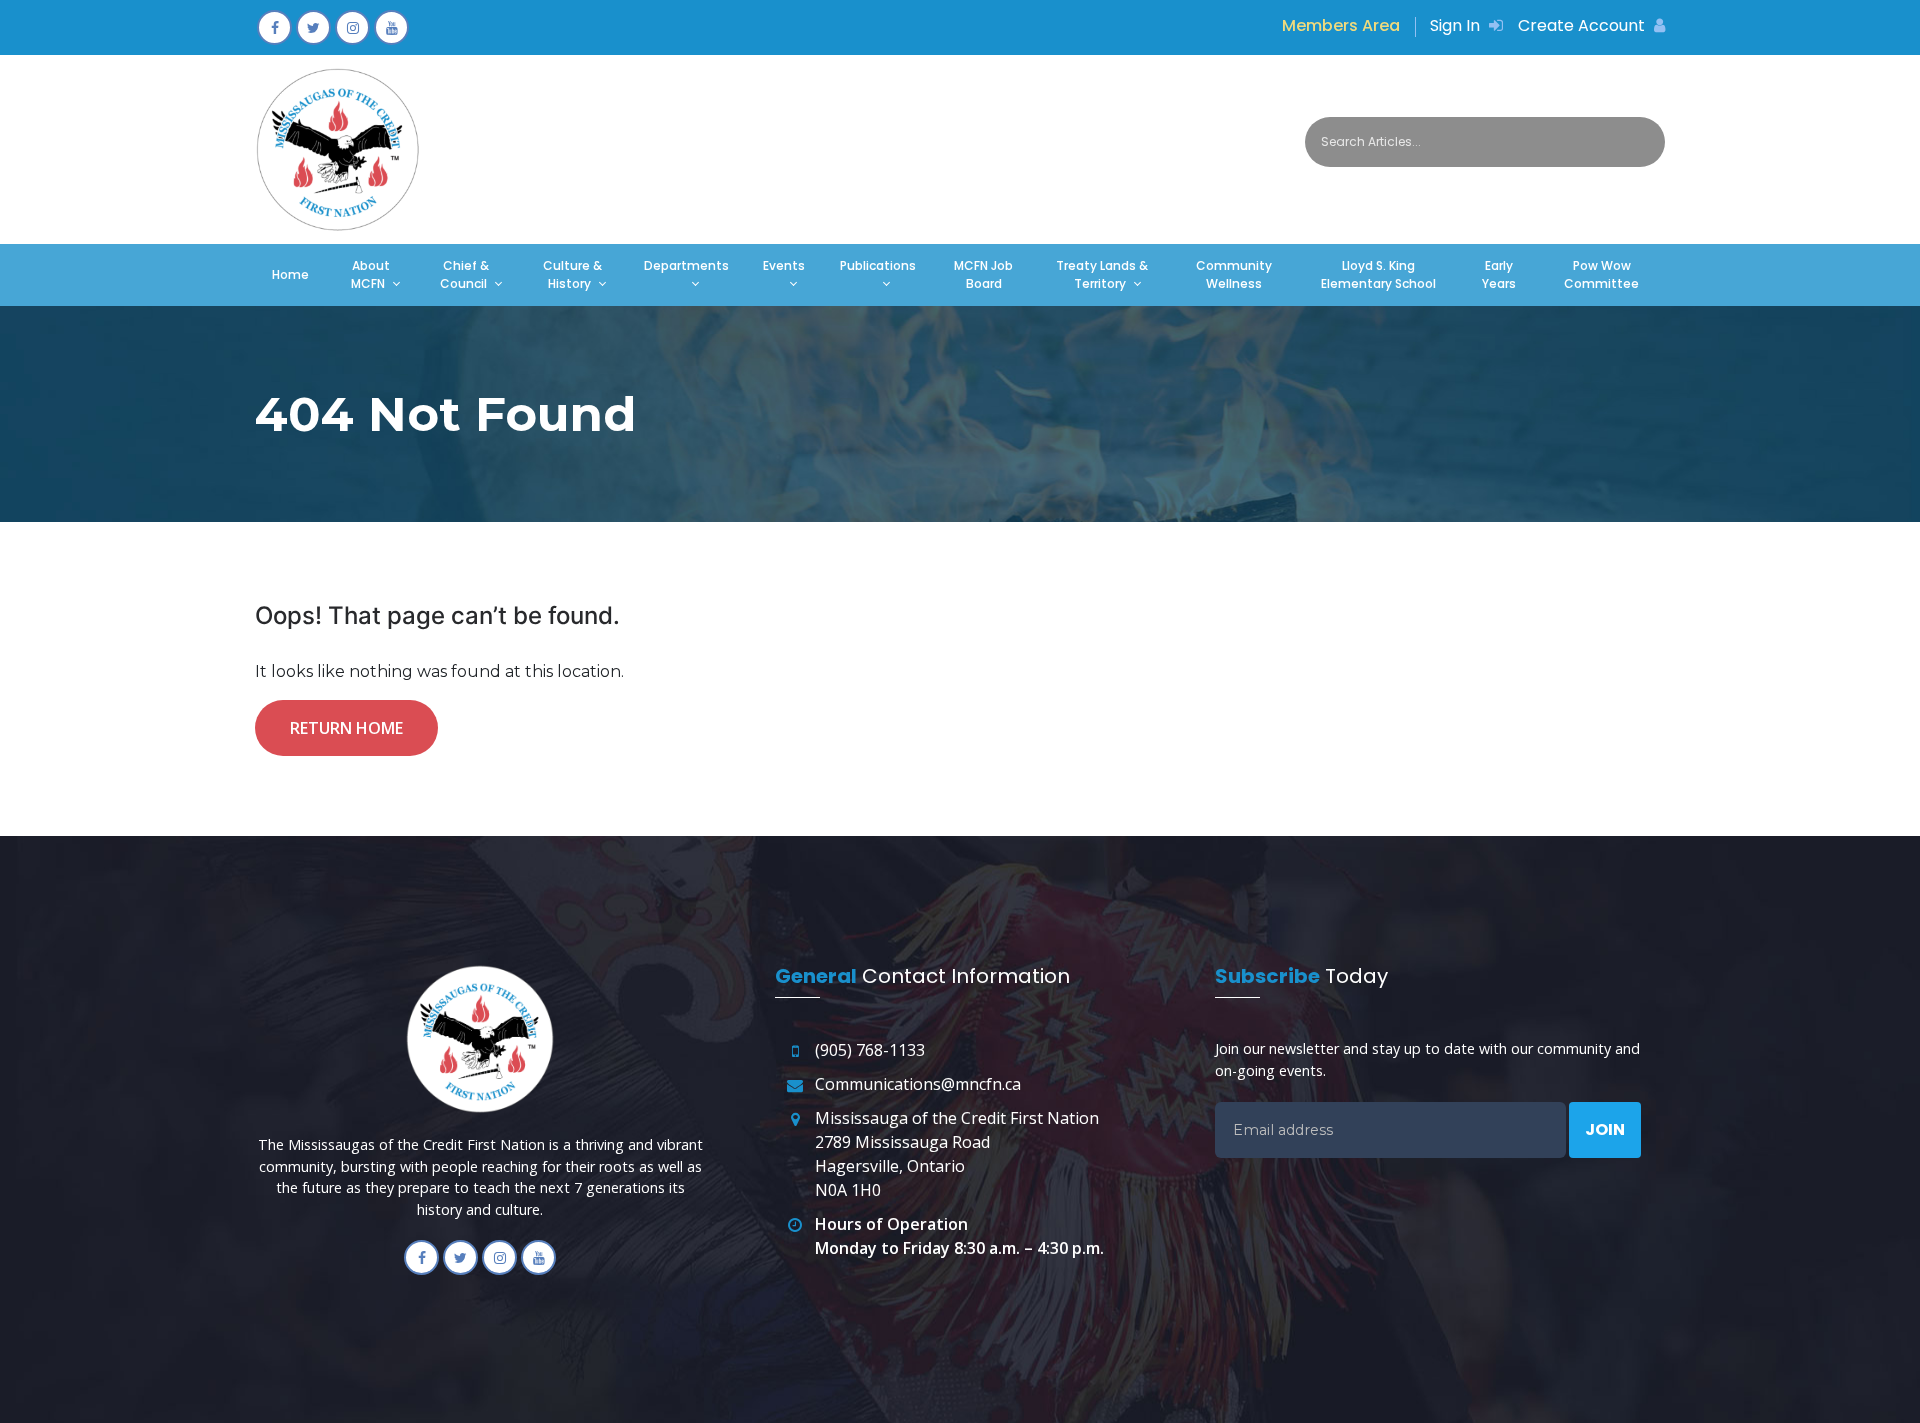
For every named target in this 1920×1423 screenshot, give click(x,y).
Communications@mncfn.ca (918, 1084)
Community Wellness (1234, 274)
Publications (878, 265)
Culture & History (572, 274)
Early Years (1499, 274)
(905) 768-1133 (870, 1050)
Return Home (346, 728)
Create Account (1583, 25)
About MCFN (370, 274)
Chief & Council (464, 274)
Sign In (1457, 25)
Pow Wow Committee (1601, 274)
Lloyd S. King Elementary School (1378, 274)
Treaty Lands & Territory (1102, 274)
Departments (686, 265)
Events (784, 265)
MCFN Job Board (983, 274)
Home (290, 274)
